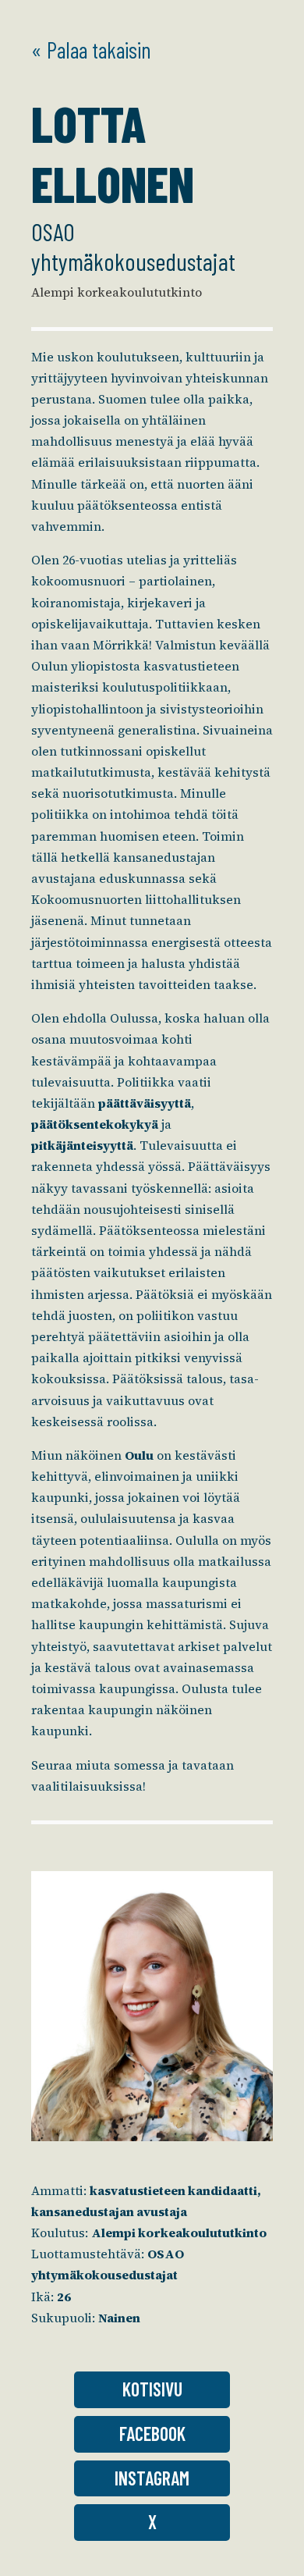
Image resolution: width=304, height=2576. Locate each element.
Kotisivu (152, 2389)
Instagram (152, 2478)
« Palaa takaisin (91, 50)
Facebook (152, 2434)
